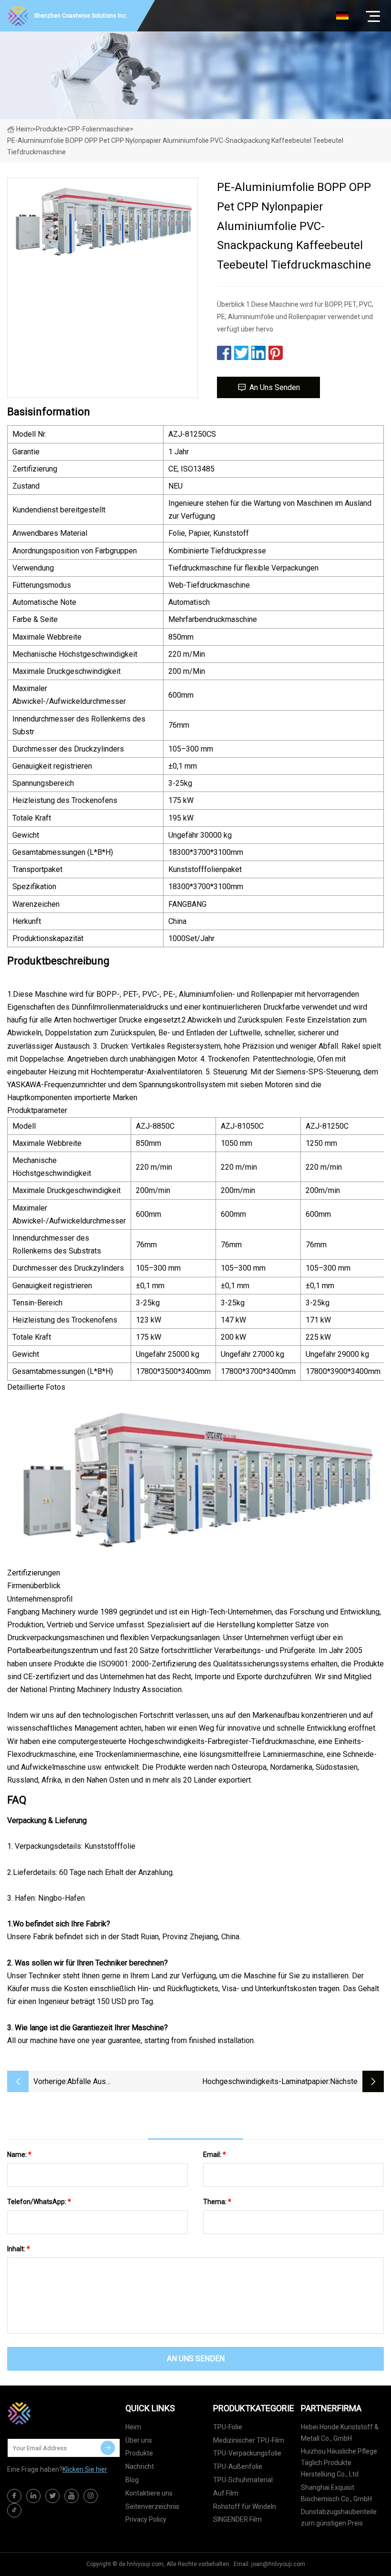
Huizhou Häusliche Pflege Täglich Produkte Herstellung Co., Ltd (339, 2463)
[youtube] (72, 2496)
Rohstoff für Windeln (245, 2506)
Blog (132, 2480)
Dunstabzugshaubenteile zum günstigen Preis (339, 2517)
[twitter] (52, 2496)
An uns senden (275, 387)
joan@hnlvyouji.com (278, 2564)
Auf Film (226, 2493)
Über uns (139, 2440)
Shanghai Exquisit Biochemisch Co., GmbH (336, 2493)
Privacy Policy (146, 2519)
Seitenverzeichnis (152, 2506)
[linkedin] (33, 2496)
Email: (215, 2155)
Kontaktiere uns (149, 2493)
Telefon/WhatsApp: (39, 2202)
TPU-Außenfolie (238, 2466)
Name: (19, 2155)
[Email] (108, 2448)
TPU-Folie (228, 2427)
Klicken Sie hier (85, 2469)
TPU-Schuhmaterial (243, 2480)
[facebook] (14, 2496)
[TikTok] (14, 2510)
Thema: (217, 2202)
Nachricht (140, 2466)
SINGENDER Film (237, 2519)
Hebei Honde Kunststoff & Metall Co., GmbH (340, 2433)
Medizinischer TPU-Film (249, 2440)
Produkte (50, 129)
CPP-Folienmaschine (98, 129)
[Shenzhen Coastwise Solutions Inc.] (55, 2413)
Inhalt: (19, 2249)
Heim (24, 129)
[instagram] (91, 2496)
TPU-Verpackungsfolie (247, 2453)
